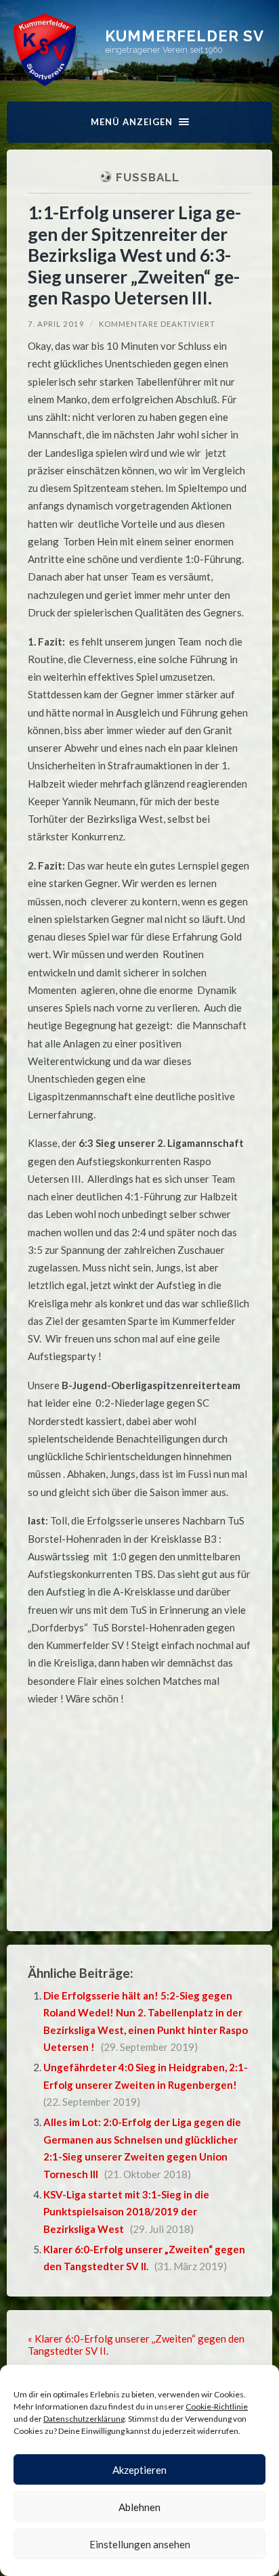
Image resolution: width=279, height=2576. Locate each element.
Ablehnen (139, 2507)
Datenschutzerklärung (84, 2419)
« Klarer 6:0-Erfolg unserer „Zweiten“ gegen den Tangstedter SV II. (136, 2345)
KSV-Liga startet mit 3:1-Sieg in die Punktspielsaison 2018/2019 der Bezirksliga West (126, 2212)
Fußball (148, 177)
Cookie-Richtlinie (217, 2406)
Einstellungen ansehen (140, 2544)
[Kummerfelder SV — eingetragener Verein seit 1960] (45, 50)
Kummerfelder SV (185, 36)
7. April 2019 (56, 324)
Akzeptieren (139, 2470)
